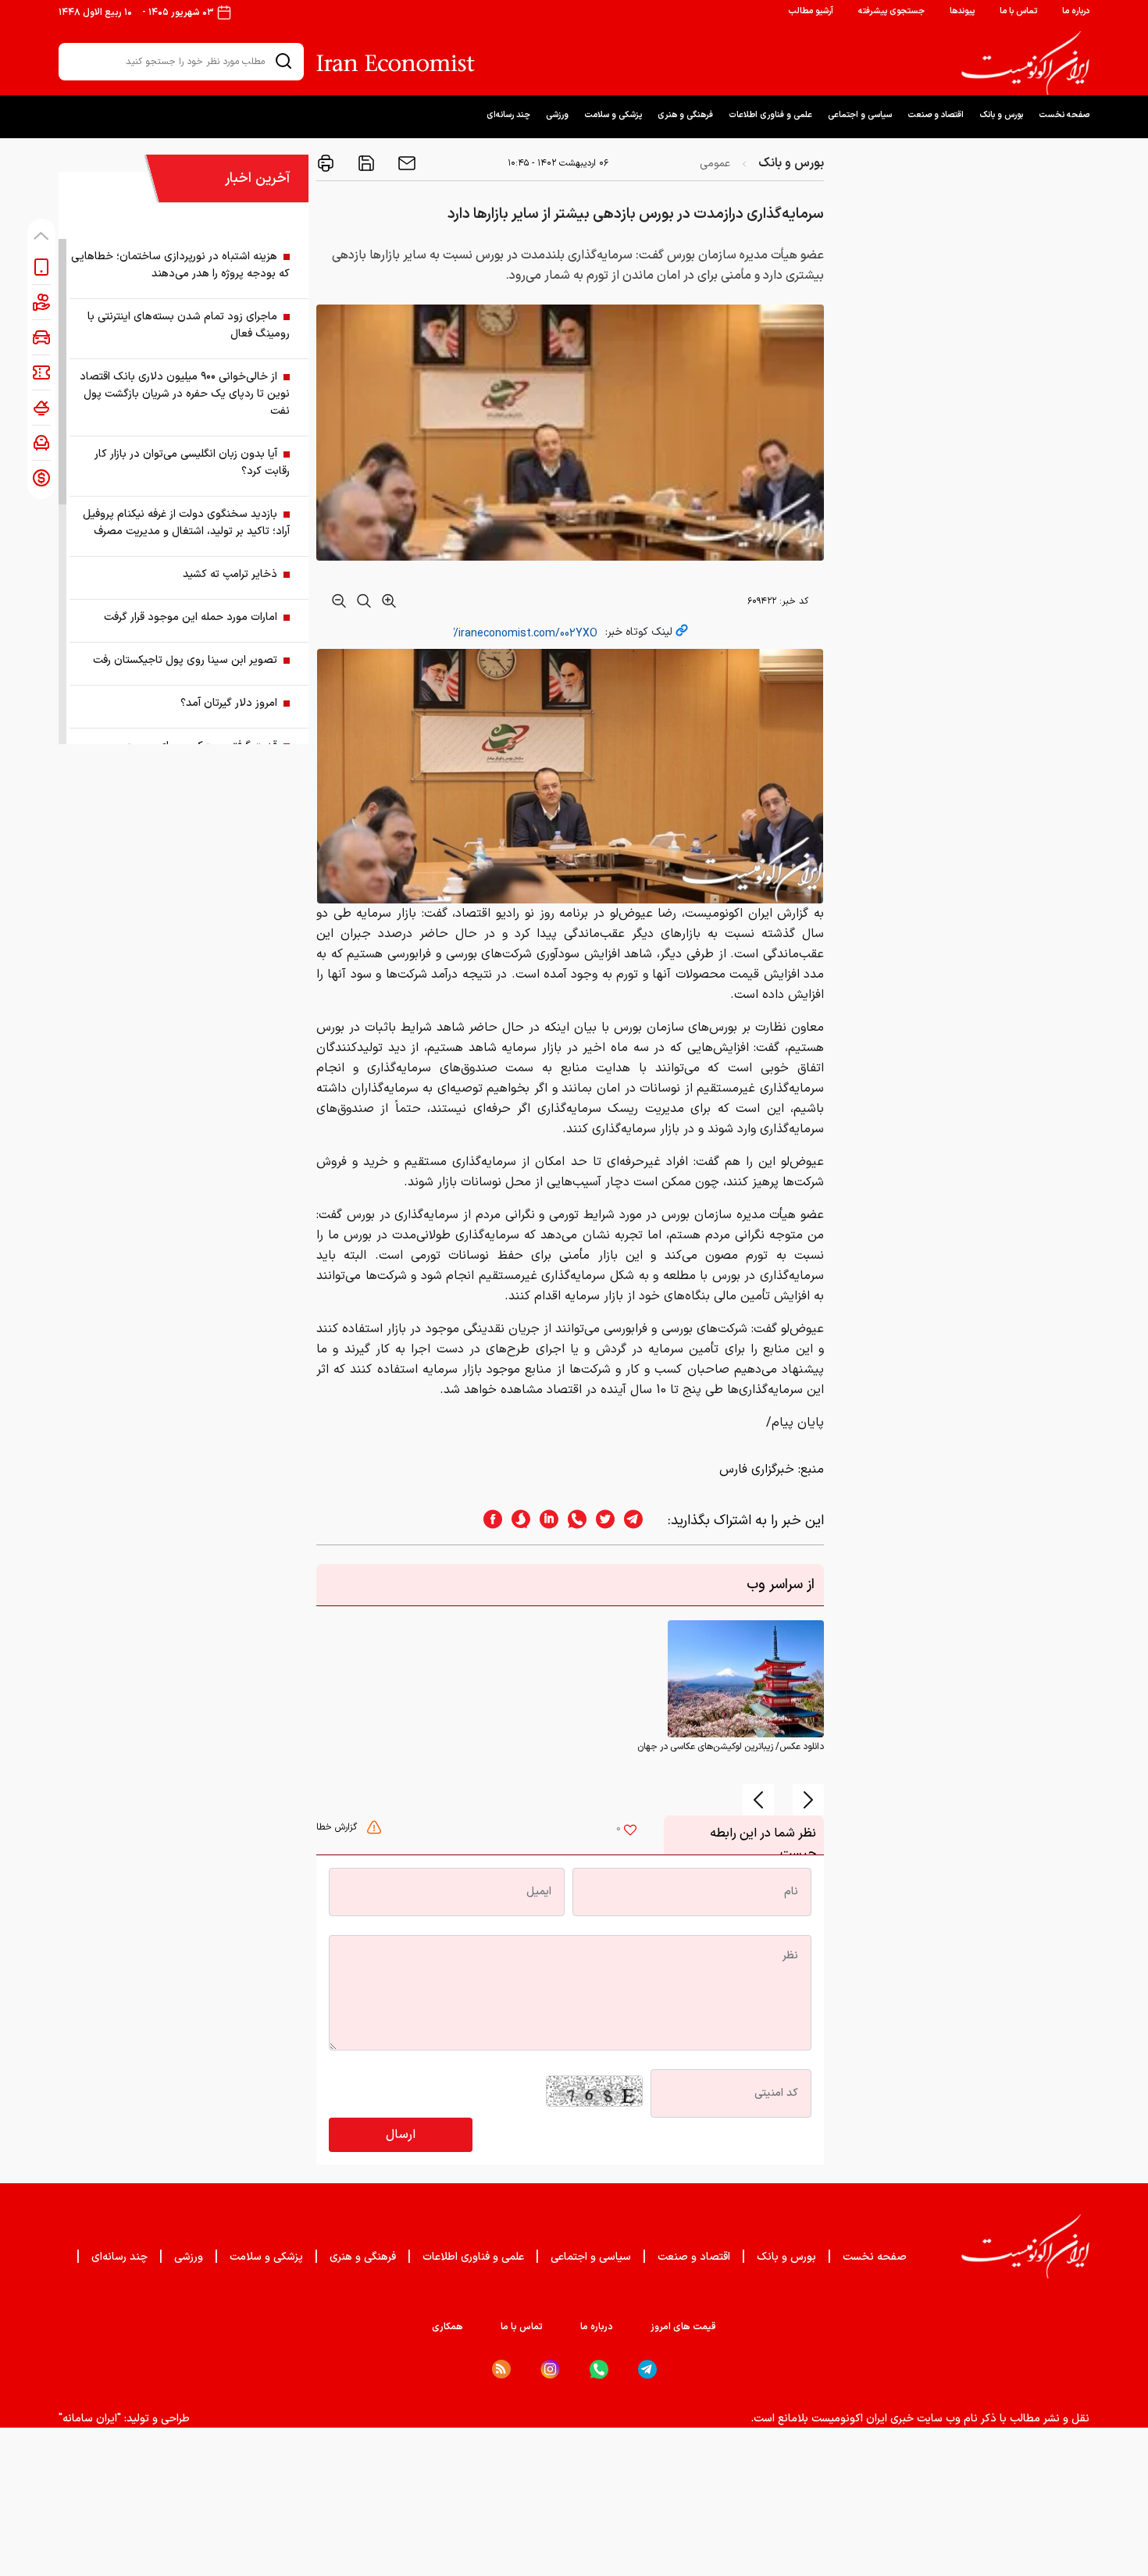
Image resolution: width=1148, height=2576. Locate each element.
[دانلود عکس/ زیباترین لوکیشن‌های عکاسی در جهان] (746, 1679)
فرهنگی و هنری (685, 115)
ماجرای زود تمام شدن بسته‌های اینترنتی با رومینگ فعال (189, 325)
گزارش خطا (338, 1827)
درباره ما (1076, 11)
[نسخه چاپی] (326, 163)
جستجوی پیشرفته (891, 11)
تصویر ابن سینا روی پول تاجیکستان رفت (185, 660)
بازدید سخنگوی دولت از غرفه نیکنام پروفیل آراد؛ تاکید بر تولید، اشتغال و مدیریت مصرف (186, 523)
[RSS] (501, 2369)
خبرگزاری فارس (757, 1470)
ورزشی (557, 115)
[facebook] (488, 1521)
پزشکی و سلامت (613, 115)
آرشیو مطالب (811, 11)
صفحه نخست (1064, 115)
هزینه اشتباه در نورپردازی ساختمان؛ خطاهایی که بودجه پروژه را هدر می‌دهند (180, 265)
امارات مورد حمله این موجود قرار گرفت (191, 617)
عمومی (715, 164)
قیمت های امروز (683, 2327)
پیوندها (962, 11)
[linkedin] (544, 1521)
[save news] (365, 163)
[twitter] (601, 1521)
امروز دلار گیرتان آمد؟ (229, 703)
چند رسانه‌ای (508, 115)
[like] (630, 1832)
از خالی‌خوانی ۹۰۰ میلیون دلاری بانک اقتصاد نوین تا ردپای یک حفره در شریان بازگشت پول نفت (185, 394)
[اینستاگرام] (550, 2369)
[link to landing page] (1025, 63)
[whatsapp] (572, 1521)
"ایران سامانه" (90, 2419)
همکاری (447, 2327)
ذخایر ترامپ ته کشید (230, 574)
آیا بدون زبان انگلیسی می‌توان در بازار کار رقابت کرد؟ (192, 463)
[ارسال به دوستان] (405, 163)
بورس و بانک (1001, 115)
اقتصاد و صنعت (936, 115)
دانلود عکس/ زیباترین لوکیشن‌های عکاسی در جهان (731, 1747)
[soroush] (516, 1521)
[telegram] (641, 1521)
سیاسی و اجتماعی (860, 115)
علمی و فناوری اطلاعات (770, 115)
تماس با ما (1018, 11)
